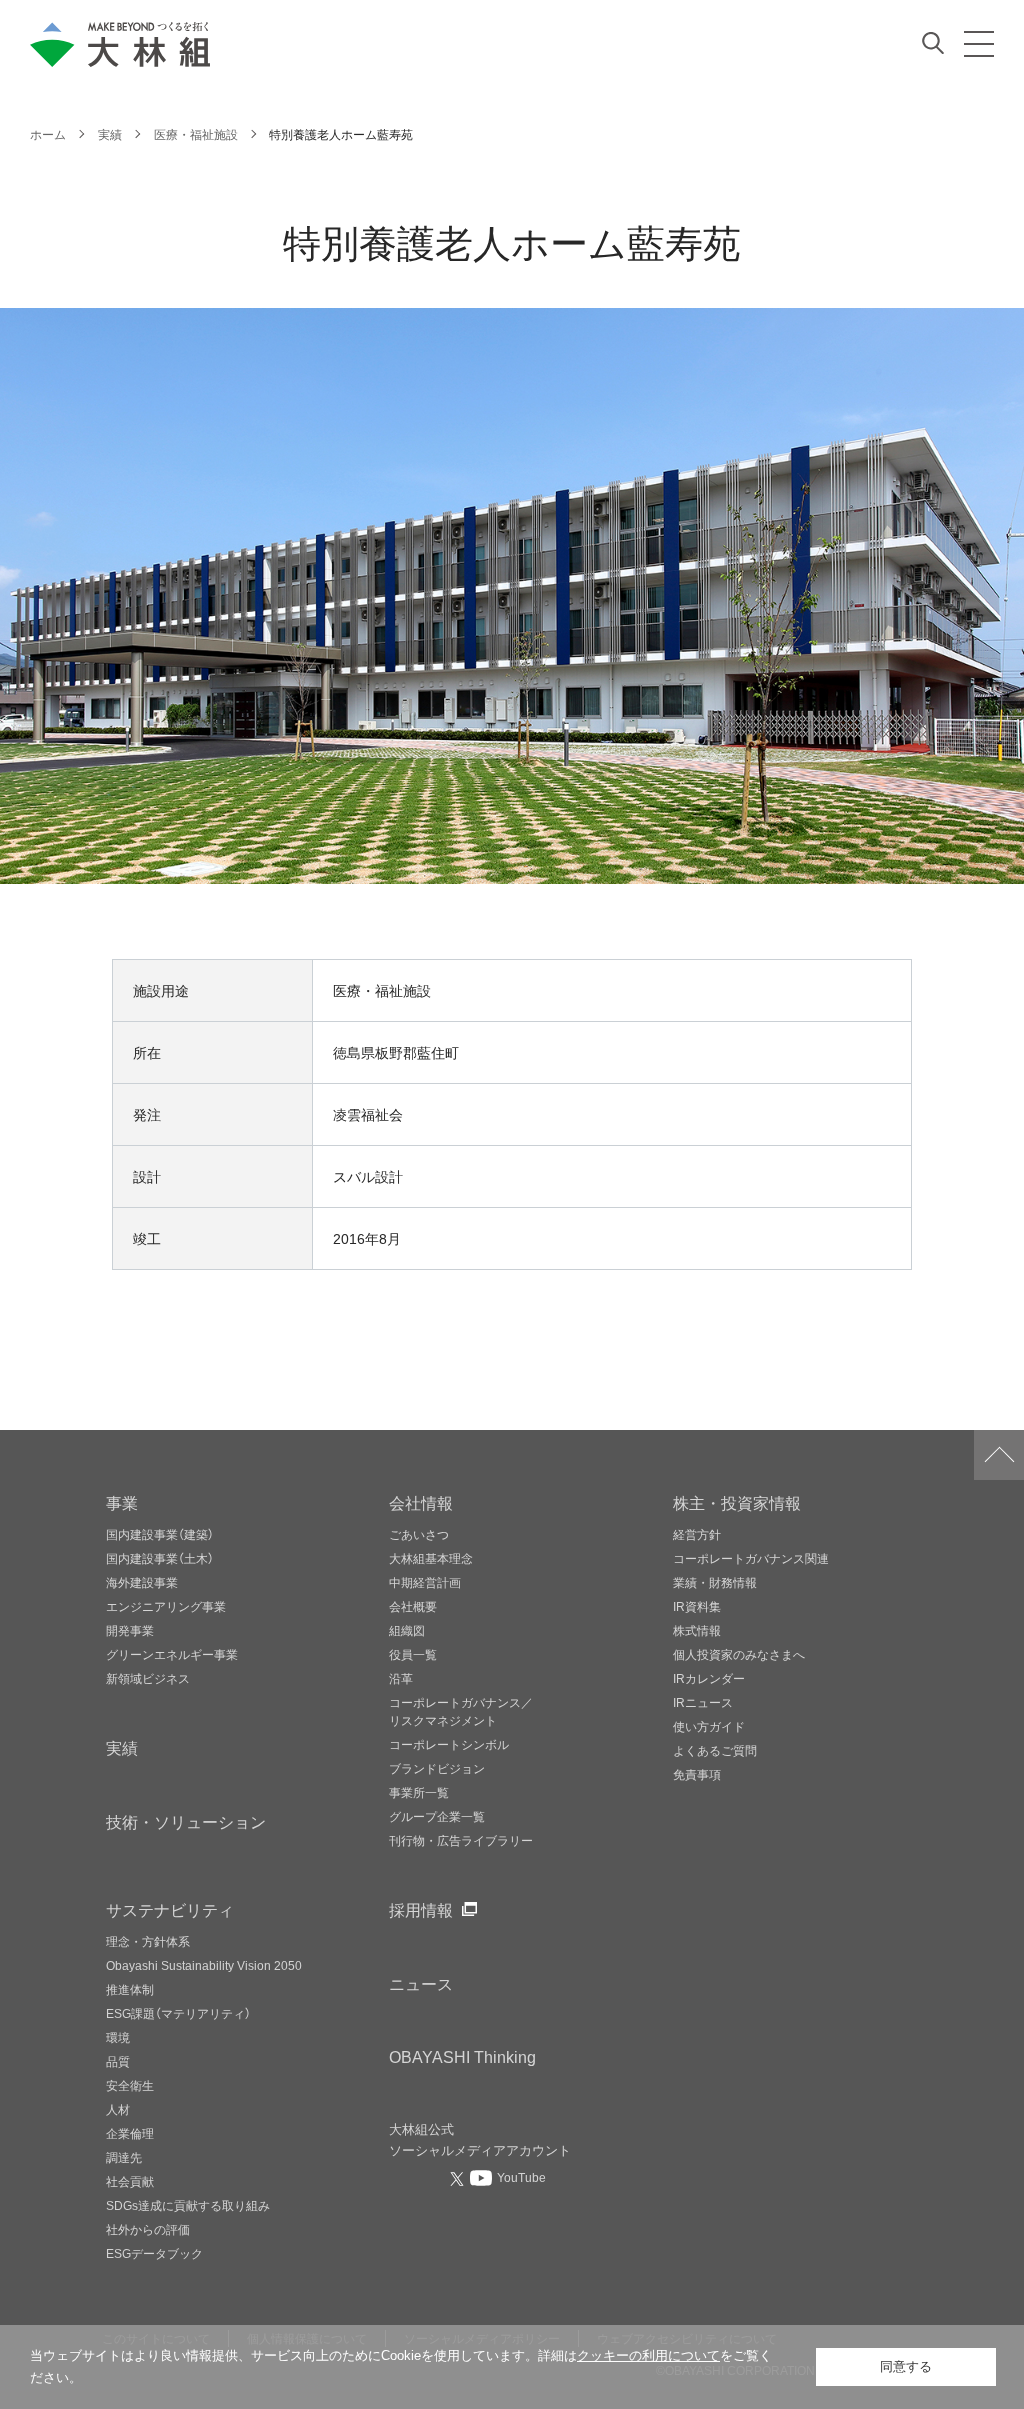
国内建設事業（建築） (160, 1534)
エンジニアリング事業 (166, 1606)
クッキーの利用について (648, 2355)
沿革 (401, 1678)
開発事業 (130, 1630)
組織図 (407, 1630)
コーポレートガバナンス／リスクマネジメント (461, 1711)
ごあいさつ (419, 1534)
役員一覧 (413, 1654)
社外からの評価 (148, 2229)
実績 (122, 1747)
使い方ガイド (709, 1726)
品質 (118, 2061)
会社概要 (413, 1606)
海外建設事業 (142, 1582)
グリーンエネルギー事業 (172, 1654)
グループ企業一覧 (437, 1816)
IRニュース (703, 1702)
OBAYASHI (462, 2056)
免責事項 (697, 1774)
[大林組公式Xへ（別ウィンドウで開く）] (459, 2178)
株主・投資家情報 (737, 1502)
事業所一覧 (419, 1792)
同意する (906, 2366)
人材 (118, 2109)
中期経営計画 (425, 1582)
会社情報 (421, 1502)
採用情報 (421, 1909)
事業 (122, 1502)
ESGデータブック (154, 2253)
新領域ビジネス (148, 1678)
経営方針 (697, 1534)
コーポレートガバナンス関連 (751, 1558)
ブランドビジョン (437, 1768)
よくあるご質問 (715, 1750)
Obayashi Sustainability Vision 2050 (204, 1965)
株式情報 (697, 1630)
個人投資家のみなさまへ (739, 1654)
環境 (118, 2037)
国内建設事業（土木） (160, 1558)
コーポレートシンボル (449, 1744)
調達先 (124, 2157)
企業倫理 (130, 2133)
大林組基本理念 (431, 1558)
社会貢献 (130, 2181)
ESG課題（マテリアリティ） (178, 2013)
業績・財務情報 (715, 1582)
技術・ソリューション (186, 1821)
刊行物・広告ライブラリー (461, 1840)
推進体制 (130, 1989)
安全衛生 (130, 2085)
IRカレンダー (709, 1678)
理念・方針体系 (148, 1941)
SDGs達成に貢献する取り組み (188, 2205)
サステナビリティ (170, 1909)
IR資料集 (697, 1606)
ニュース (421, 1983)
